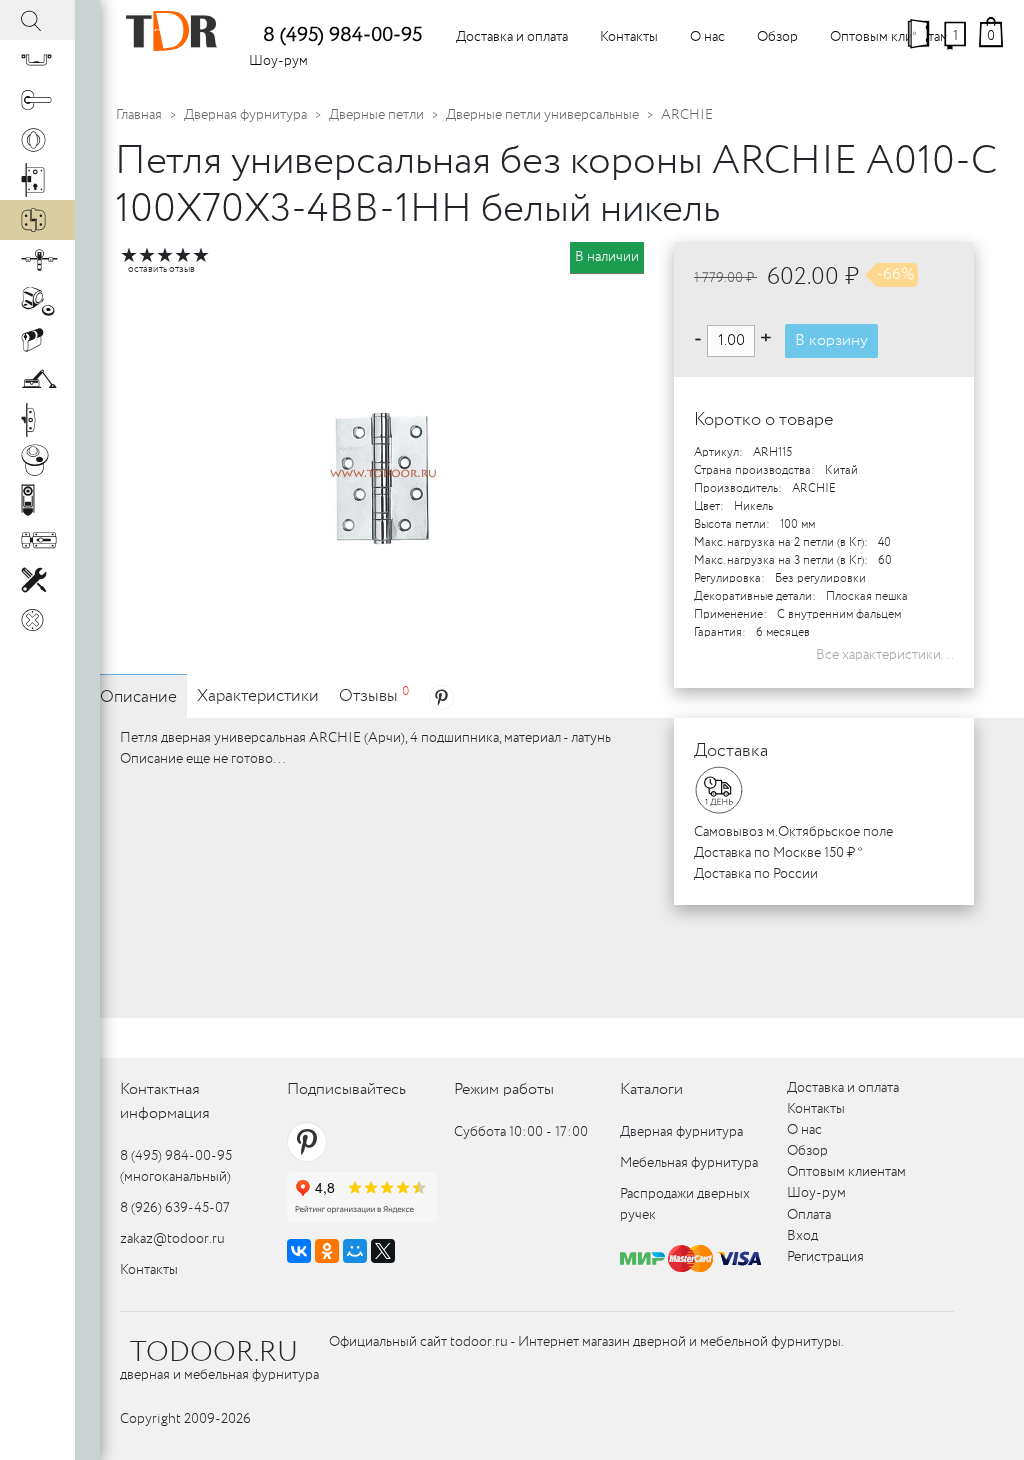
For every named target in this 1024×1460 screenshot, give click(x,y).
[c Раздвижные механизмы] (37, 260)
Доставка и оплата (512, 37)
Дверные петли (376, 115)
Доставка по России (756, 874)
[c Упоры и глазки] (37, 300)
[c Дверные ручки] (37, 100)
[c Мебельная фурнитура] (37, 60)
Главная (139, 115)
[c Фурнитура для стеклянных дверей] (37, 460)
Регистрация (825, 1257)
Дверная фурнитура (245, 115)
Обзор (777, 37)
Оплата (809, 1215)
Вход (802, 1236)
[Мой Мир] (355, 1251)
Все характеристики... (885, 655)
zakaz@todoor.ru (172, 1239)
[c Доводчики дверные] (37, 380)
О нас (707, 37)
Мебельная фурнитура (689, 1163)
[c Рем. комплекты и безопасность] (37, 580)
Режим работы (504, 1089)
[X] (383, 1251)
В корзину (831, 340)
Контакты (629, 37)
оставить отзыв (161, 269)
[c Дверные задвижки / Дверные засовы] (37, 540)
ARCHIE (687, 115)
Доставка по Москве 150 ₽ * (778, 853)
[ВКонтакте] (299, 1251)
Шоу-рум (278, 61)
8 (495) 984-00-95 (342, 35)
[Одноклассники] (327, 1251)
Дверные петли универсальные (542, 115)
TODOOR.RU (214, 1353)
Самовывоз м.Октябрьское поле (793, 832)
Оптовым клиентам (889, 37)
